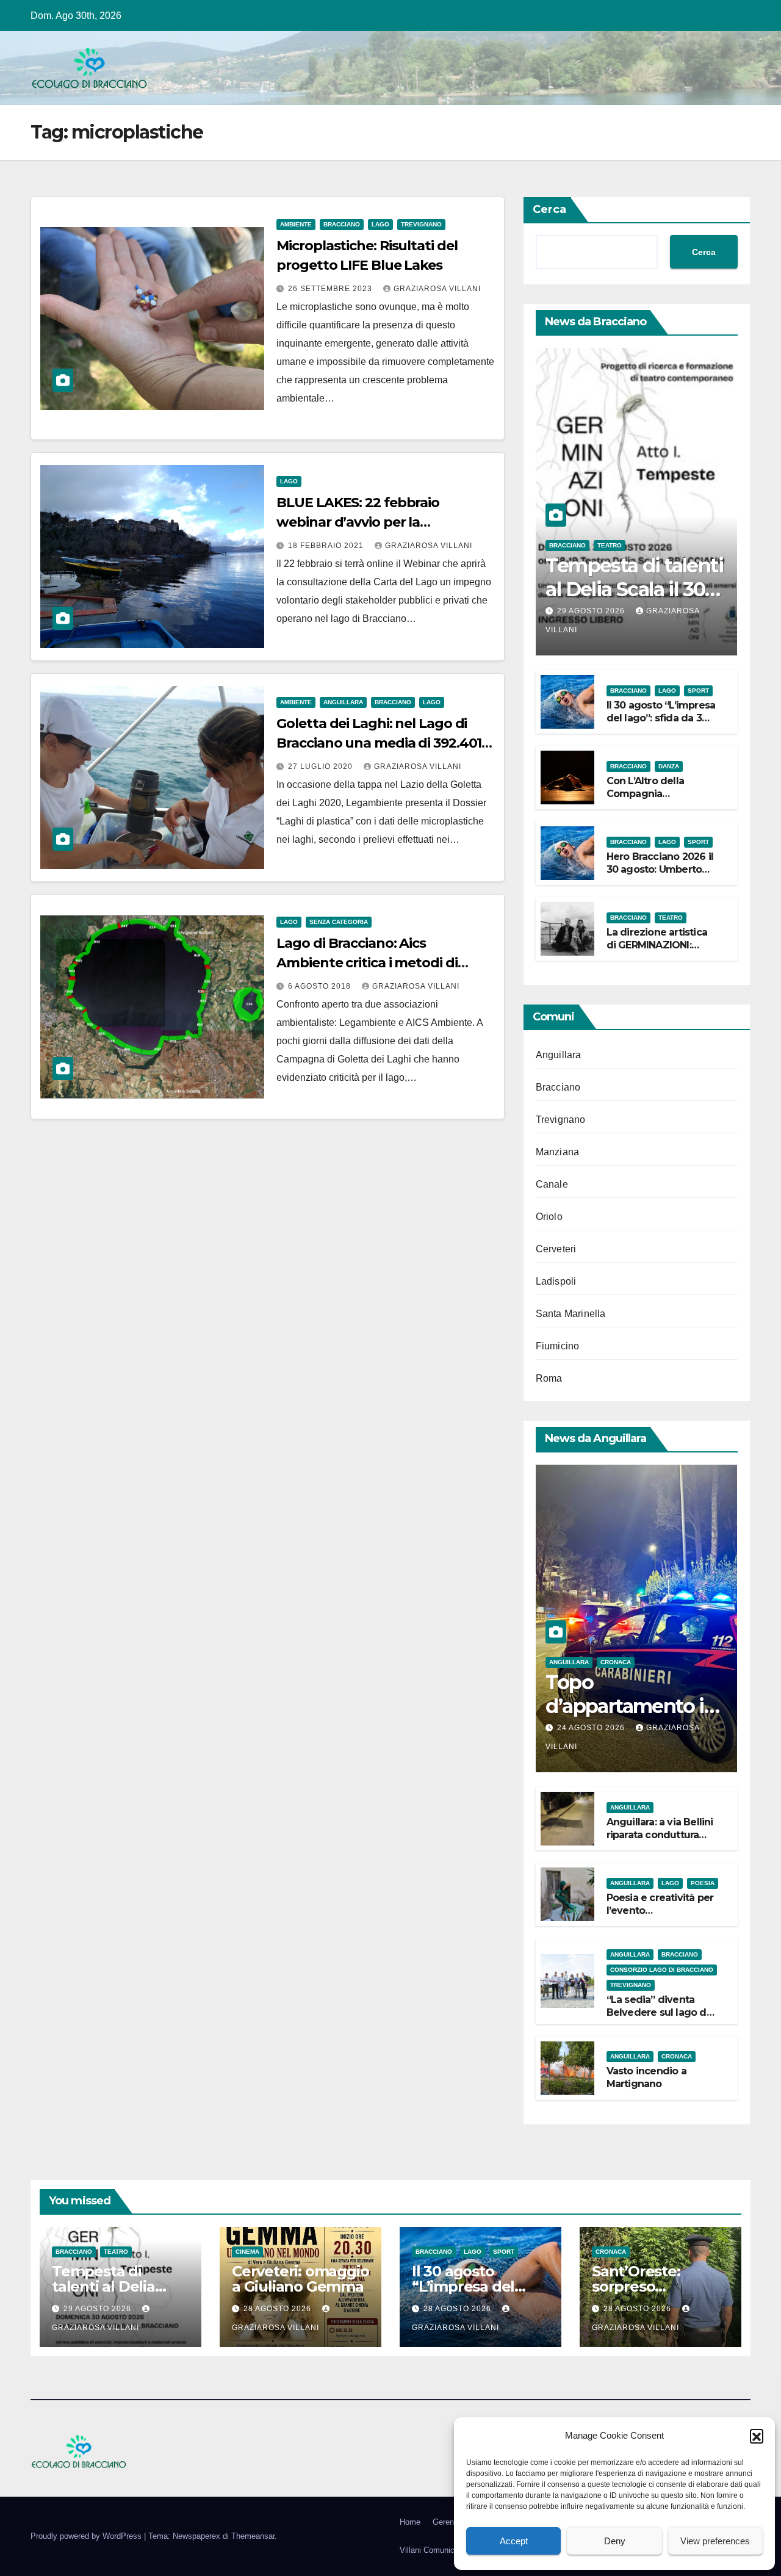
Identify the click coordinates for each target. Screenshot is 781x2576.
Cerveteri (556, 1249)
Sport (698, 691)
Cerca (549, 209)
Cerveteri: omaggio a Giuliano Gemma (300, 2279)
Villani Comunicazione (439, 2550)
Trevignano (421, 224)
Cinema (247, 2252)
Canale (552, 1184)
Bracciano (342, 224)
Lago (380, 224)
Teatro (610, 545)
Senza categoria (339, 922)
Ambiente (296, 224)
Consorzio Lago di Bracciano (662, 1970)
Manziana (558, 1152)
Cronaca (616, 1662)
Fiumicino (558, 1346)
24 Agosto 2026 (592, 1728)
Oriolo (549, 1217)
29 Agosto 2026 (592, 611)
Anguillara (343, 702)
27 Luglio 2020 (322, 767)
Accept (514, 2541)
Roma (549, 1378)
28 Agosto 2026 (279, 2309)
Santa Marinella (571, 1314)
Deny (615, 2541)
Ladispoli (556, 1281)
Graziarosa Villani (437, 289)
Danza (669, 766)
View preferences (715, 2541)
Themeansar (253, 2536)
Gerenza (448, 2522)
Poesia (703, 1883)
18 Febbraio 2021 (327, 546)
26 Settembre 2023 (331, 289)
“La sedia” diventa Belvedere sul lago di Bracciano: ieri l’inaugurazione (658, 2019)
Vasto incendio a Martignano (646, 2077)
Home (410, 2522)
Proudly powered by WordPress (87, 2536)
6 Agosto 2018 (321, 986)
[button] (757, 2436)
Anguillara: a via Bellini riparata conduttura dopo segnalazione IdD (660, 1841)
